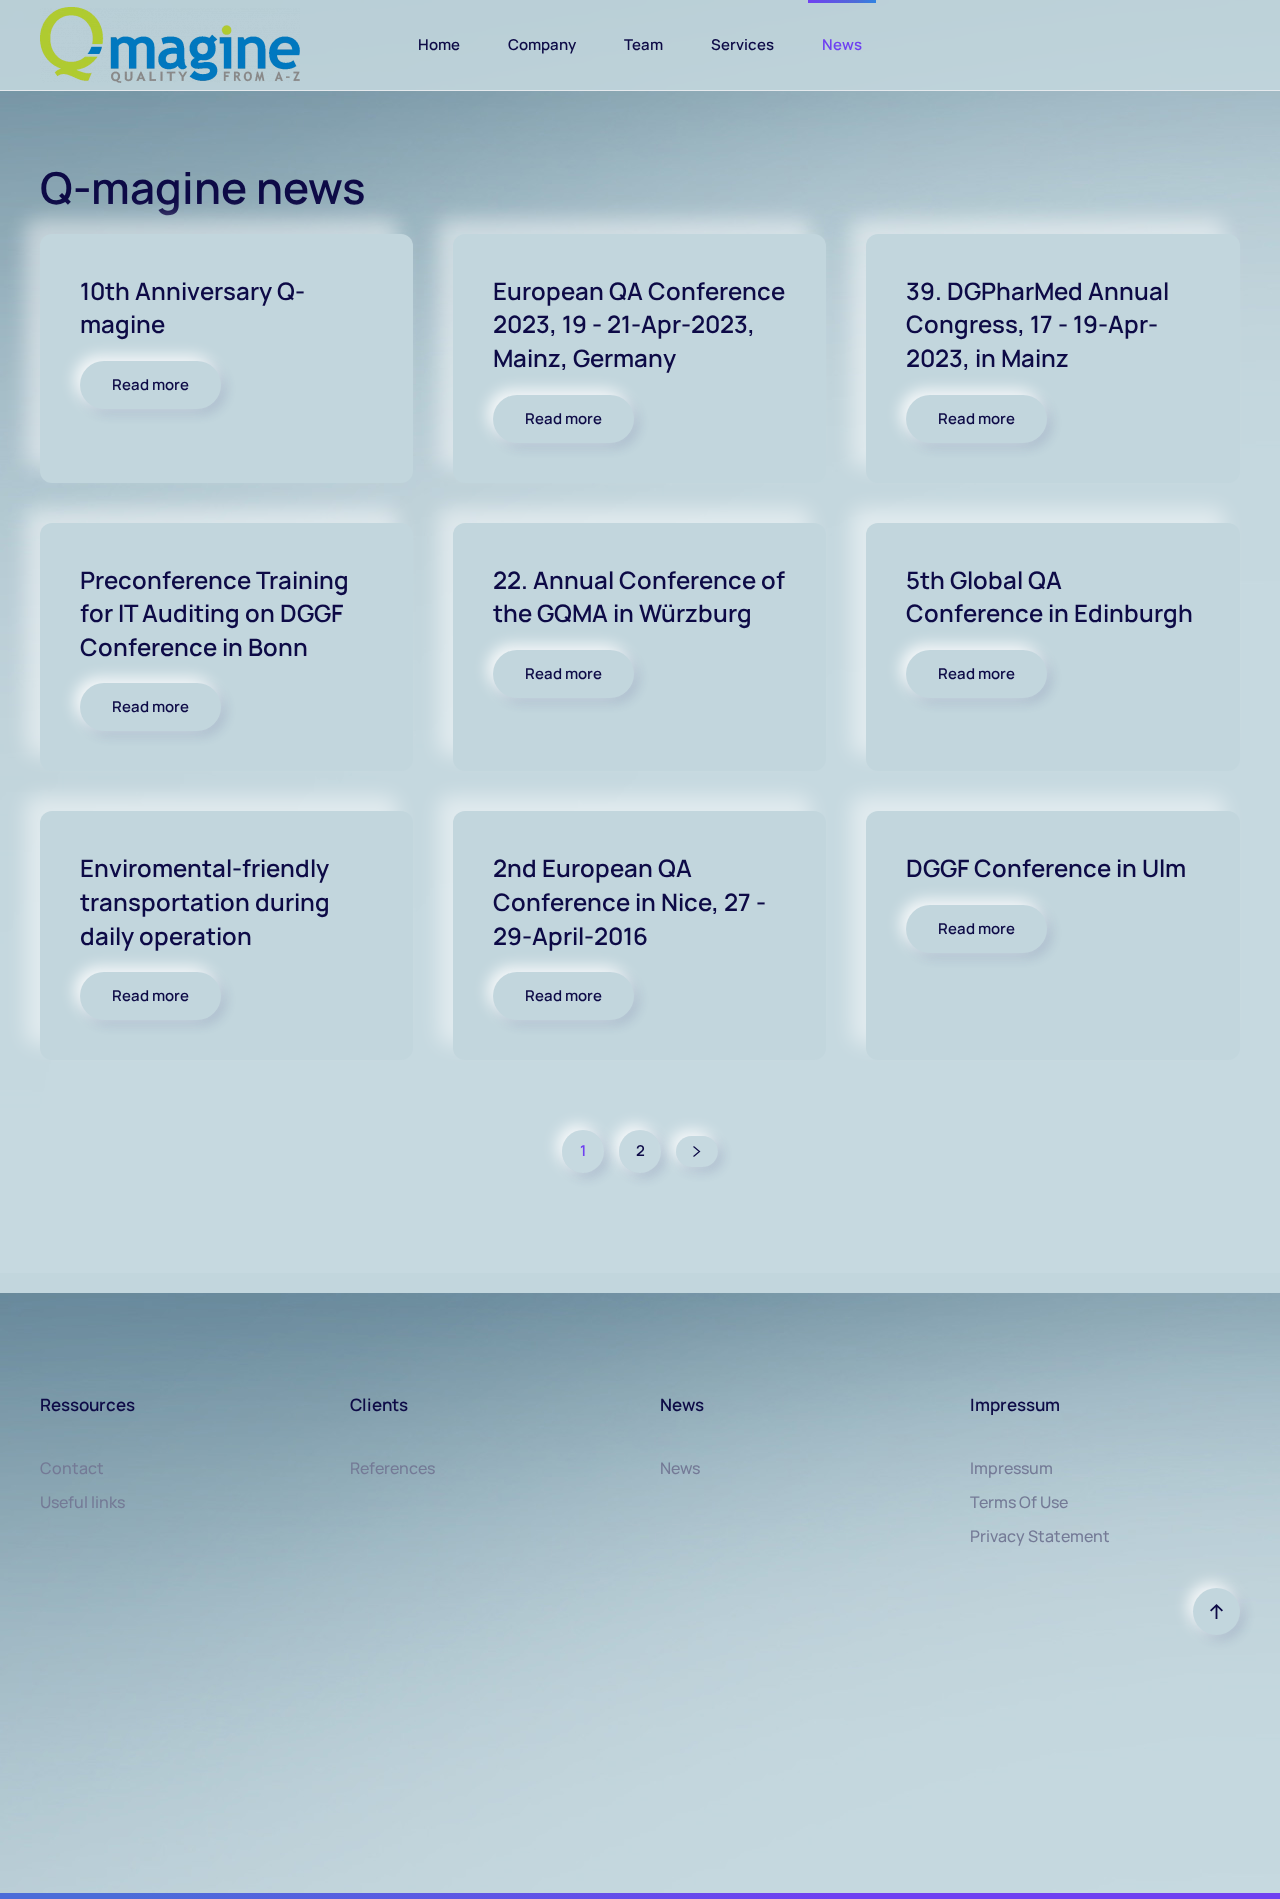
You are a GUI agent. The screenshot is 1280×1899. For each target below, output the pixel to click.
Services (742, 44)
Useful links (82, 1502)
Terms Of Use (1019, 1502)
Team (643, 44)
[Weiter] (697, 1151)
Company (542, 44)
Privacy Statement (1040, 1536)
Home (439, 44)
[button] (1216, 1611)
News (842, 44)
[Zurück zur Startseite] (170, 45)
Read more (150, 384)
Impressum (1011, 1468)
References (392, 1468)
